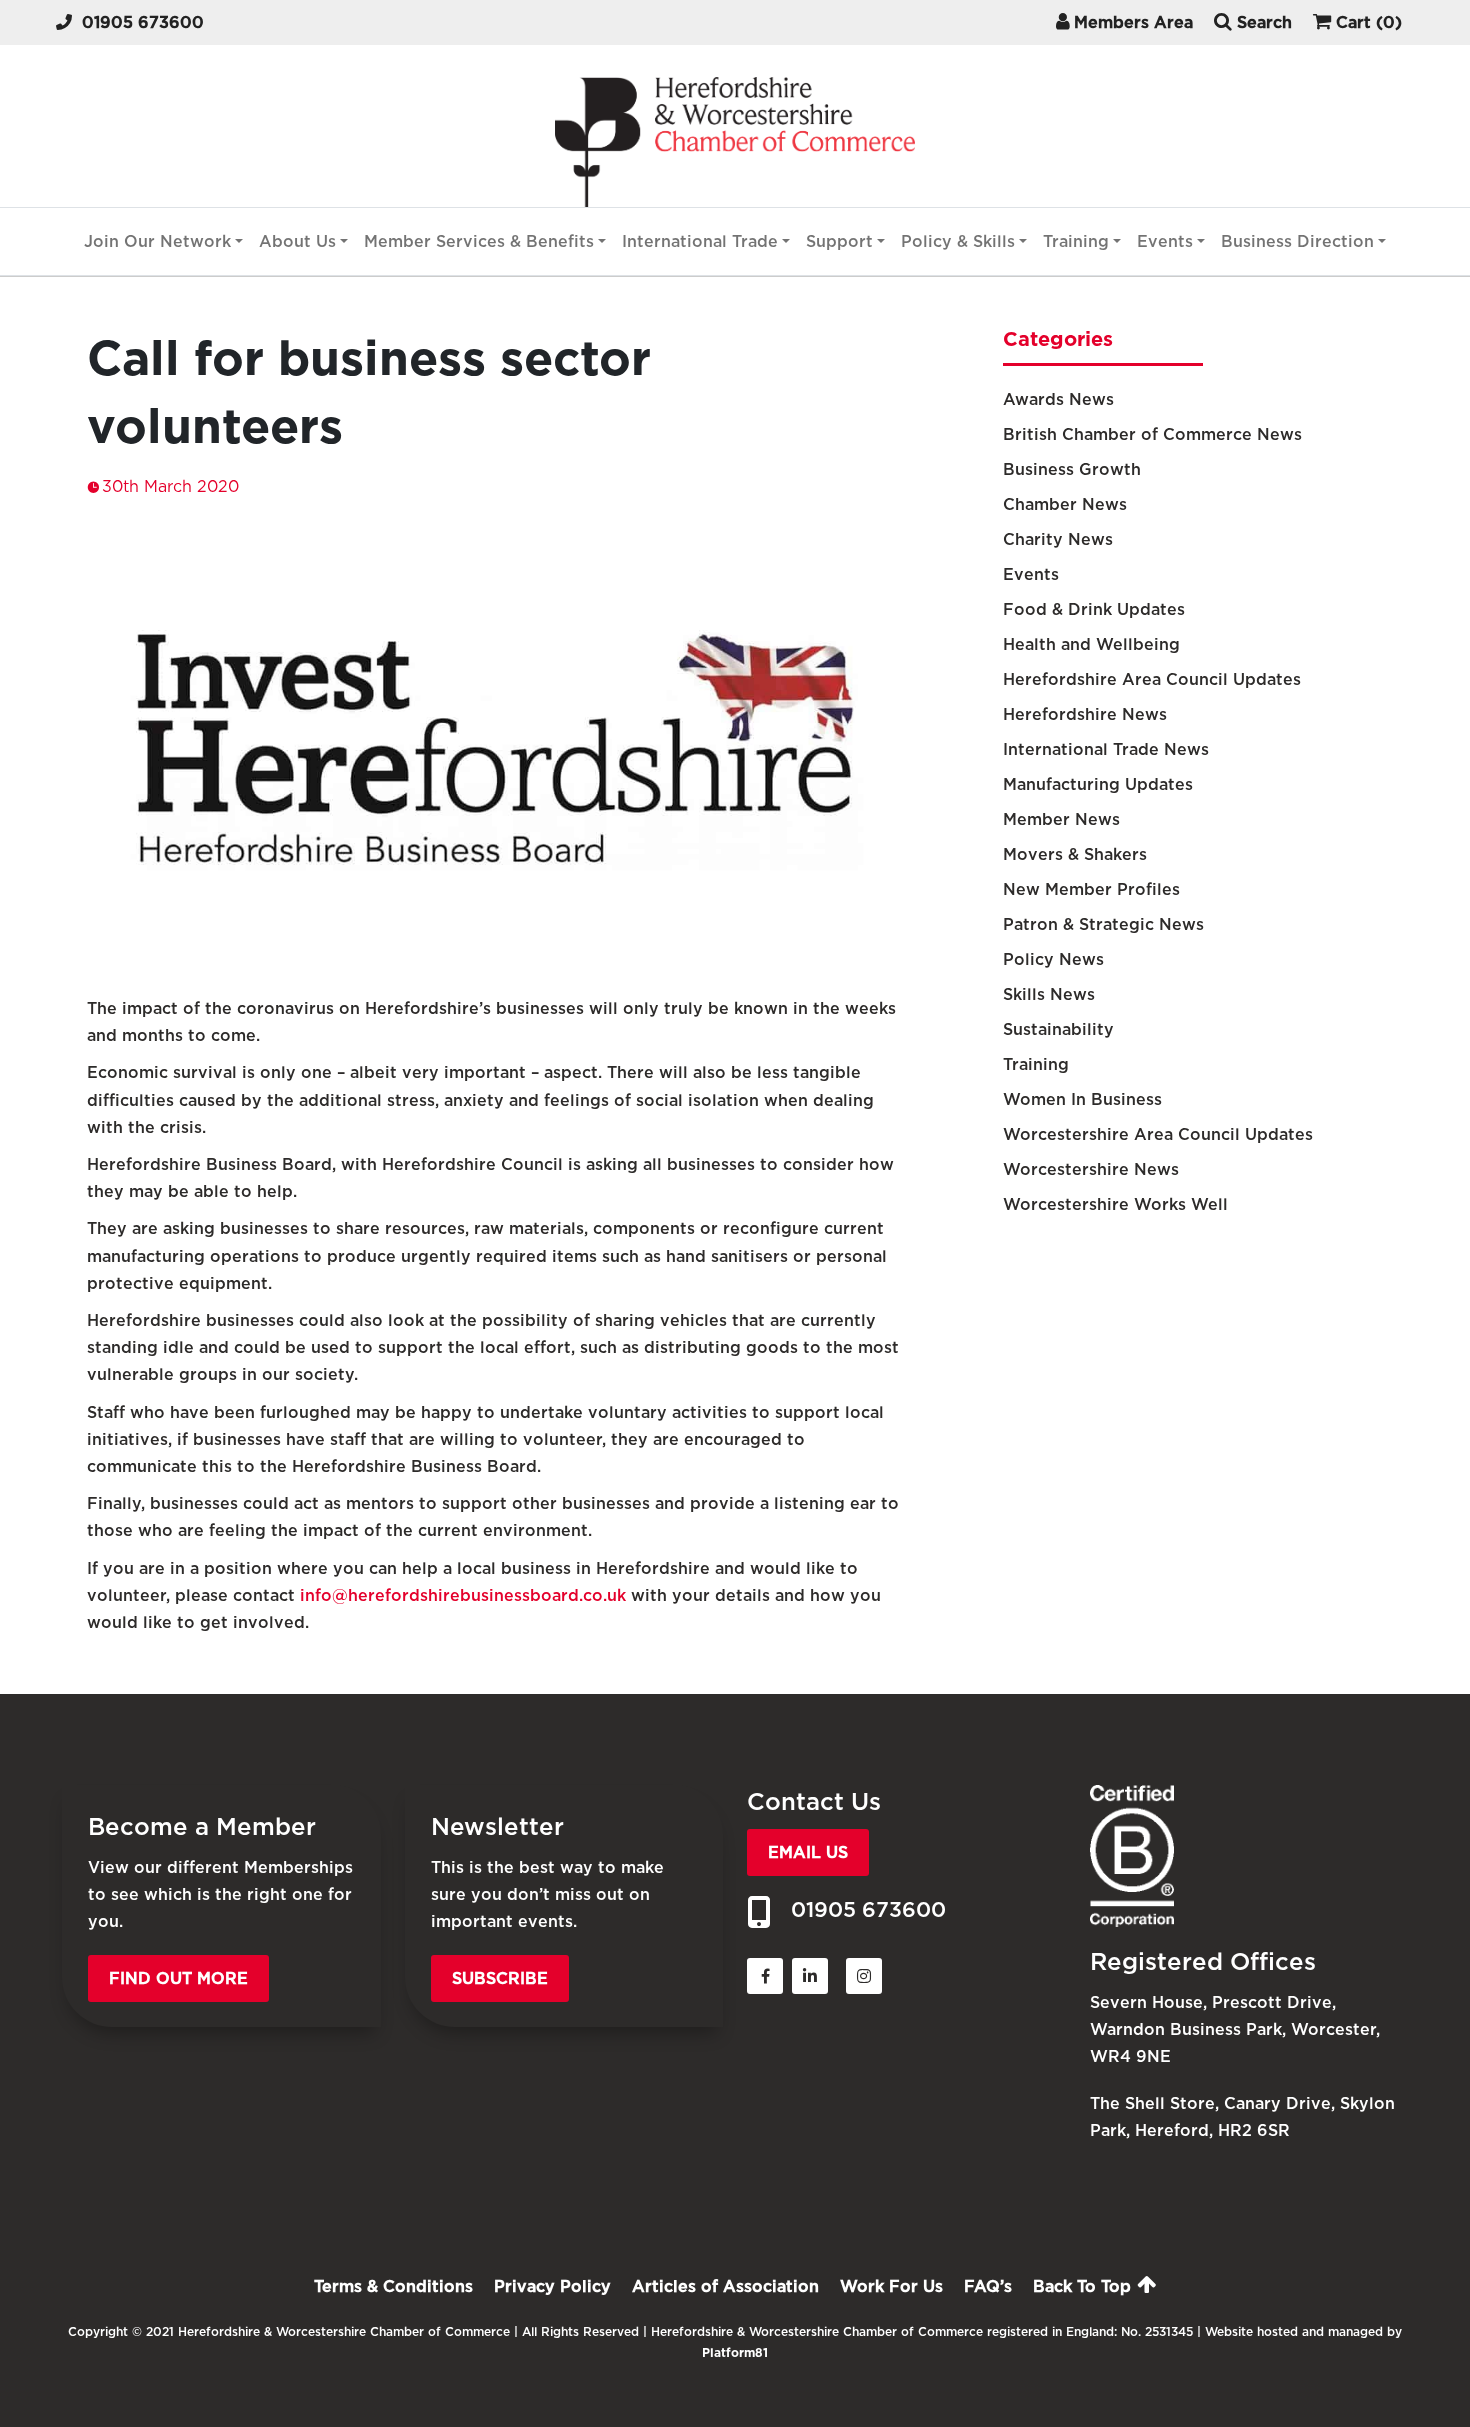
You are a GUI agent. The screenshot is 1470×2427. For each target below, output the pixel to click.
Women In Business (1082, 1099)
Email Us (808, 1852)
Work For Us (891, 2286)
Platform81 (735, 2352)
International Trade (700, 241)
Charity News (1058, 539)
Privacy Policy (552, 2286)
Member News (1061, 819)
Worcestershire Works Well (1115, 1204)
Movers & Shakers (1075, 854)
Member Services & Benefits (479, 241)
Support (839, 241)
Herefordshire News (1085, 714)
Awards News (1058, 399)
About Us (297, 241)
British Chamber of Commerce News (1152, 434)
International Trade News (1106, 749)
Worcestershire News (1091, 1169)
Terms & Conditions (393, 2286)
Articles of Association (725, 2286)
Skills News (1049, 994)
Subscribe (500, 1978)
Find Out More (178, 1978)
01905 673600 (143, 22)
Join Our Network (157, 241)
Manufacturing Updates (1098, 784)
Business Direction (1297, 241)
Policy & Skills (958, 241)
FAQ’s (988, 2286)
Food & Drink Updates (1094, 609)
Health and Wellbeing (1091, 644)
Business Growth (1072, 469)
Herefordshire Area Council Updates (1152, 679)
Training (1076, 241)
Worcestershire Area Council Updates (1158, 1134)
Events (1165, 241)
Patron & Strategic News (1103, 924)
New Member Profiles (1091, 889)
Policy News (1053, 959)
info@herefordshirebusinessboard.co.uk (463, 1595)
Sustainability (1058, 1029)
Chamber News (1065, 504)
